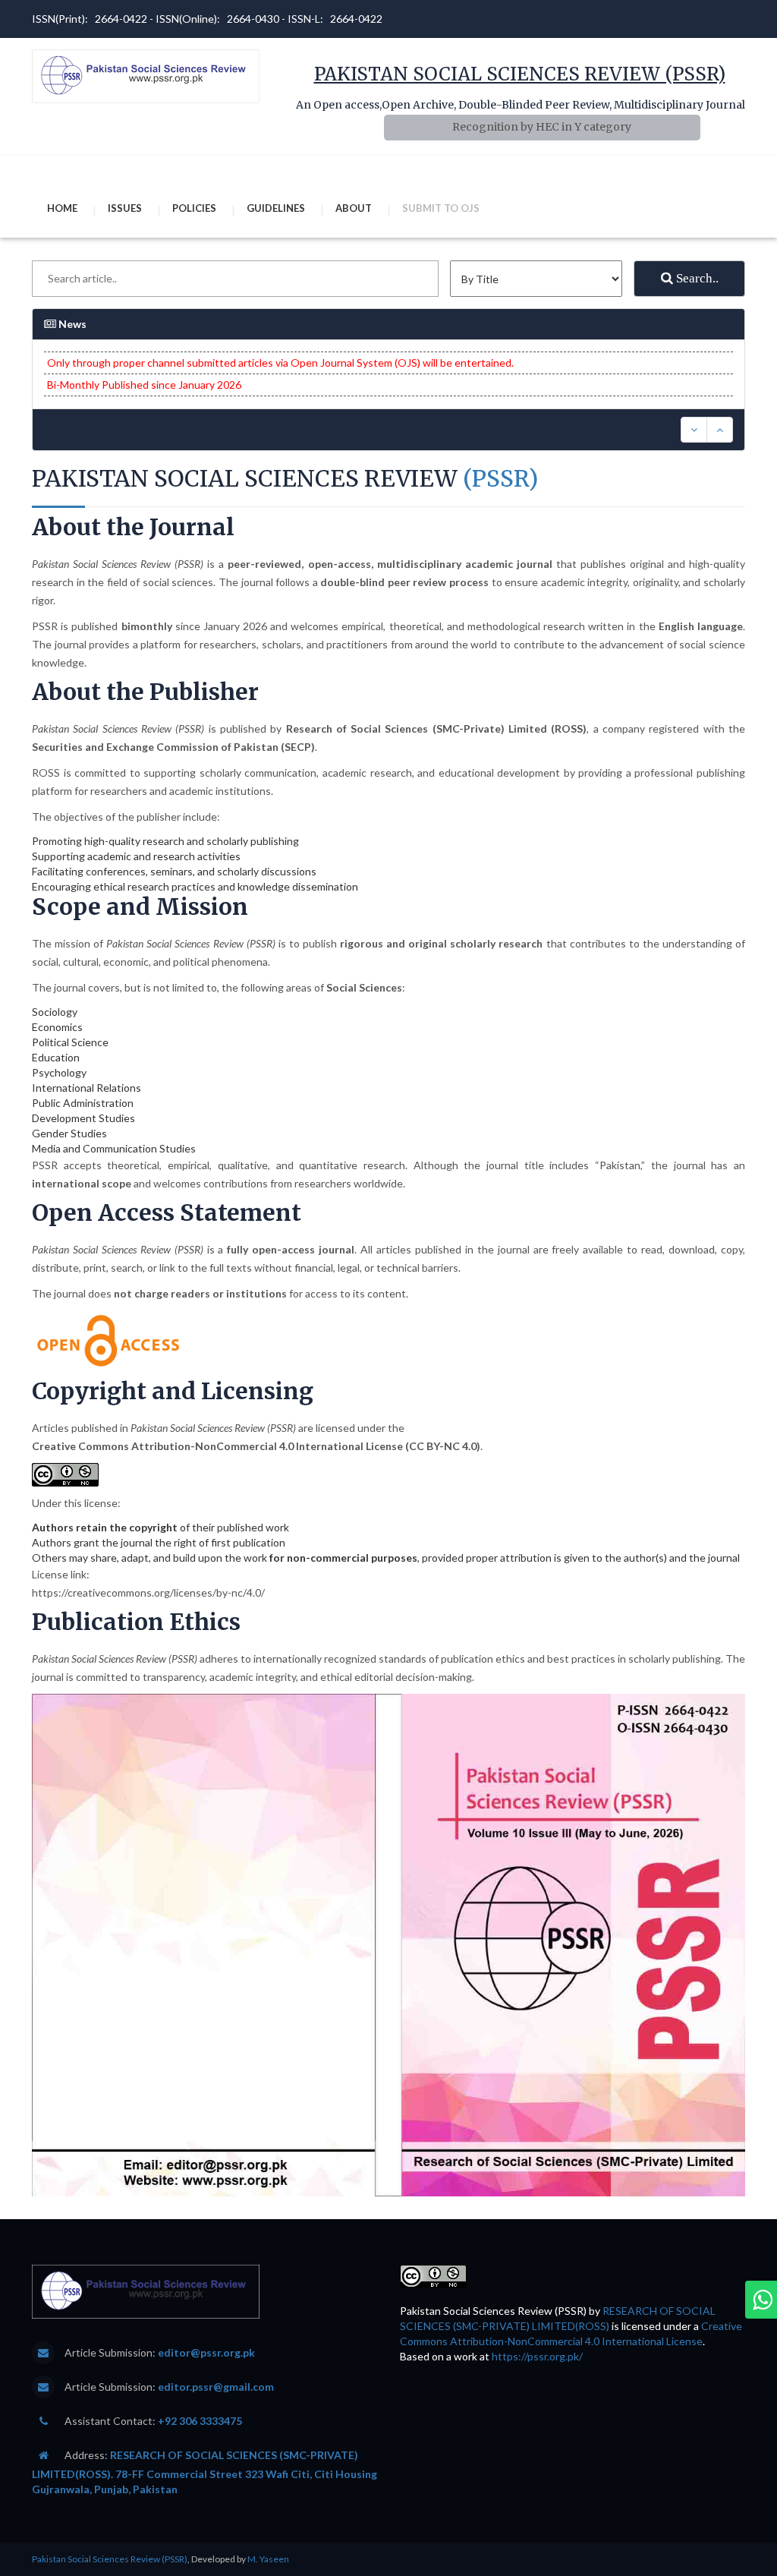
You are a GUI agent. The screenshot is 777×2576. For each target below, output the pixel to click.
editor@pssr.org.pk (206, 2352)
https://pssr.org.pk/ (537, 2356)
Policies (194, 208)
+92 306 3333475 (200, 2421)
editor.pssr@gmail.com (216, 2387)
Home (62, 208)
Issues (125, 208)
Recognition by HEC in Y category (542, 127)
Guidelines (276, 208)
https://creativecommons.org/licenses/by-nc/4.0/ (148, 1592)
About (354, 208)
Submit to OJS (441, 208)
